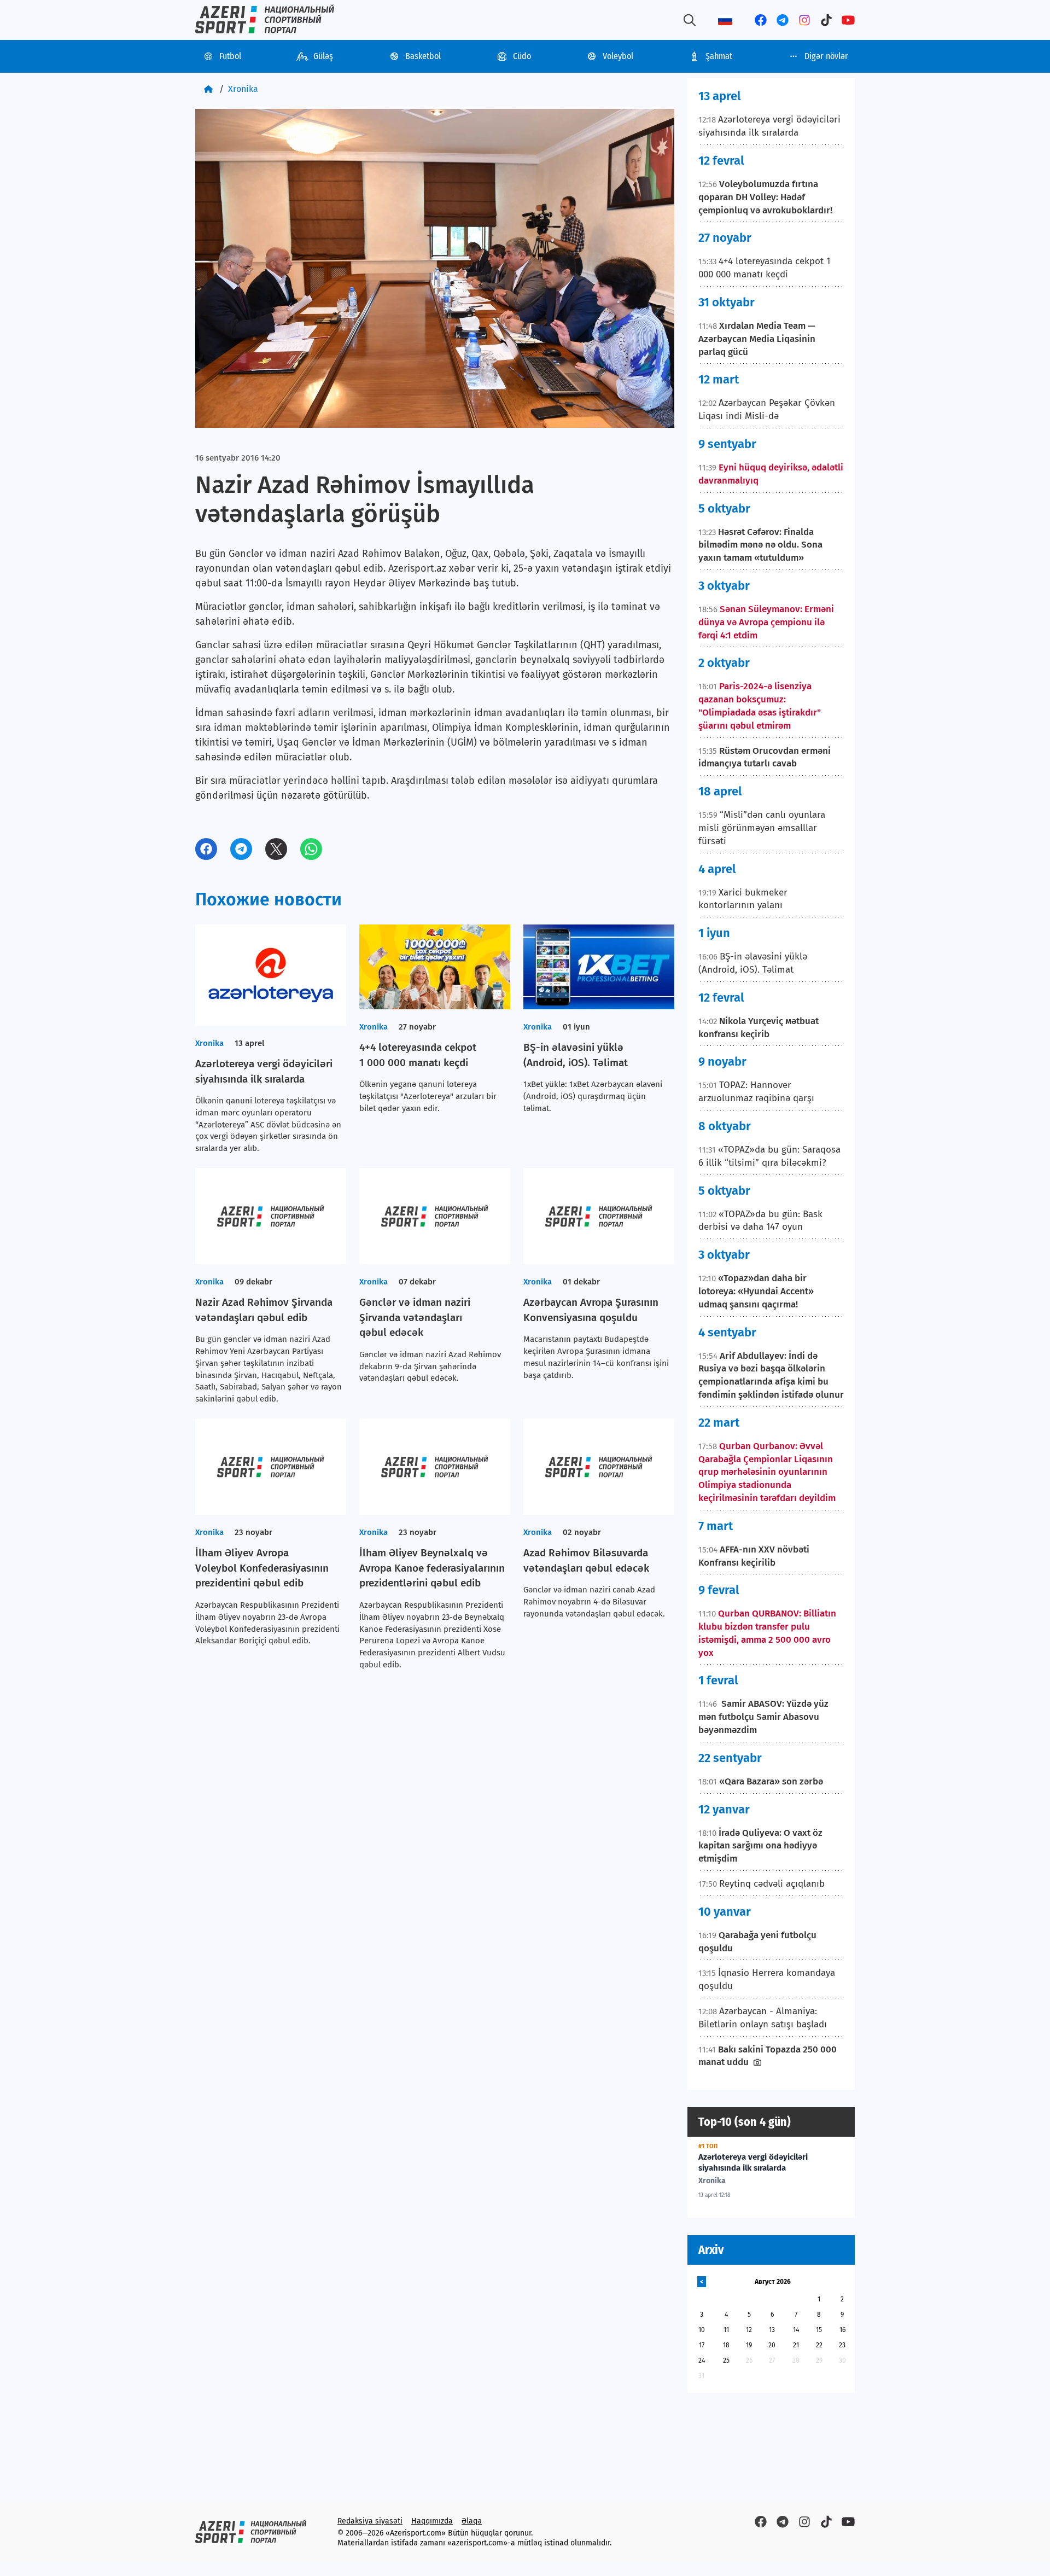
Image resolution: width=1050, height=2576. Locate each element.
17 (702, 2345)
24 (702, 2360)
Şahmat (719, 56)
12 (749, 2330)
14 (796, 2330)
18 (726, 2345)
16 (842, 2330)
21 (796, 2345)
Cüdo (522, 56)
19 (749, 2345)
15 (819, 2330)
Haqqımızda (432, 2521)
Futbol (230, 56)
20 (772, 2345)
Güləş (323, 56)
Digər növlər (826, 56)
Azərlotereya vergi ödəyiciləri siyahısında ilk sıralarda (753, 2162)
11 (726, 2330)
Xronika (243, 89)
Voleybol (618, 56)
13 (772, 2330)
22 (819, 2345)
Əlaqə (472, 2521)
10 (702, 2330)
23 (842, 2345)
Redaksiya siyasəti (370, 2521)
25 (726, 2360)
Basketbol (423, 56)
